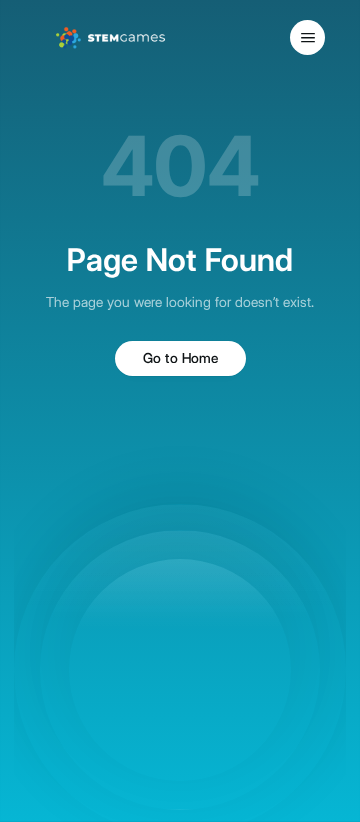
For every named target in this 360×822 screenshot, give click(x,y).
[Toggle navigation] (307, 37)
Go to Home (180, 358)
